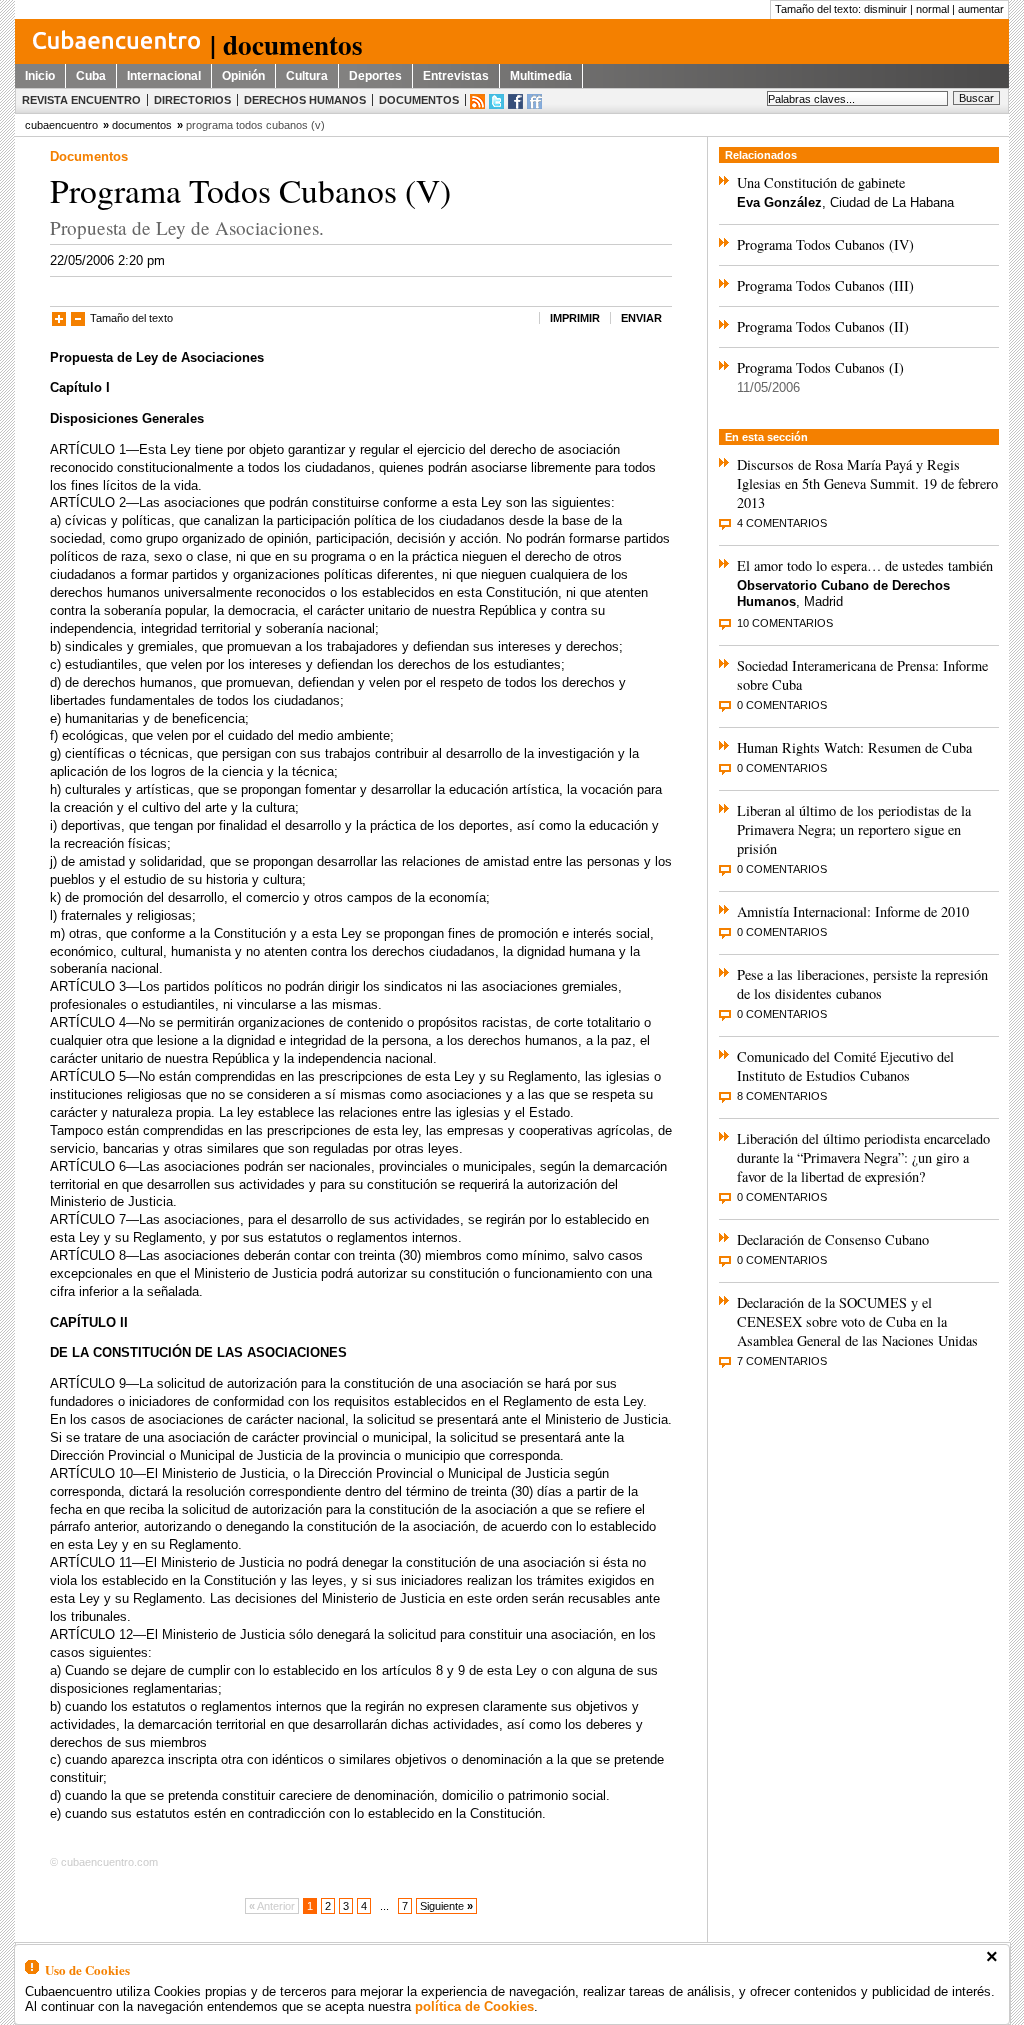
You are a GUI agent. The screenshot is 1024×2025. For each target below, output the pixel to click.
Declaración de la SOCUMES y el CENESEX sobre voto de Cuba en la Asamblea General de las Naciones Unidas (857, 1321)
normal (932, 9)
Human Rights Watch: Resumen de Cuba (854, 747)
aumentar (981, 9)
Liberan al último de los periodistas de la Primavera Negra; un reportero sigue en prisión (854, 829)
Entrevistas (456, 76)
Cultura (307, 76)
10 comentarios (785, 623)
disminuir (885, 9)
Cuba (91, 76)
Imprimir (575, 318)
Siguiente (446, 1906)
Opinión (243, 76)
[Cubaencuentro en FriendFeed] (534, 101)
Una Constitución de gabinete (821, 182)
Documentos (419, 100)
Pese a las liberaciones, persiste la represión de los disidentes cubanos (862, 984)
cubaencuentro (61, 125)
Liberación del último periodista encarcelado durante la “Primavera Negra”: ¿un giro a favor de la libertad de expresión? (863, 1157)
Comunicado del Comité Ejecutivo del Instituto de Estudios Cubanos (845, 1066)
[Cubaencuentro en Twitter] (496, 101)
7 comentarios (782, 1361)
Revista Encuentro (81, 100)
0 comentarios (782, 705)
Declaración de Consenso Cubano (833, 1239)
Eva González (779, 202)
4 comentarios (782, 523)
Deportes (375, 76)
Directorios (192, 100)
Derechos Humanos (305, 100)
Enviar (641, 318)
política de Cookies (474, 2006)
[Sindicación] (477, 101)
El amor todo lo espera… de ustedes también (865, 565)
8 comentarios (782, 1096)
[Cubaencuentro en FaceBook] (515, 101)
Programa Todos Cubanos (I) (820, 367)
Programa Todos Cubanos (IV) (825, 244)
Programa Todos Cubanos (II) (823, 326)
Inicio (40, 76)
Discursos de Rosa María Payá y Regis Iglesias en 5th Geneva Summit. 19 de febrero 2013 (867, 483)
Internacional (164, 76)
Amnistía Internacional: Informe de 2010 (853, 911)
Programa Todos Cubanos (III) (825, 285)
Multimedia (541, 76)
